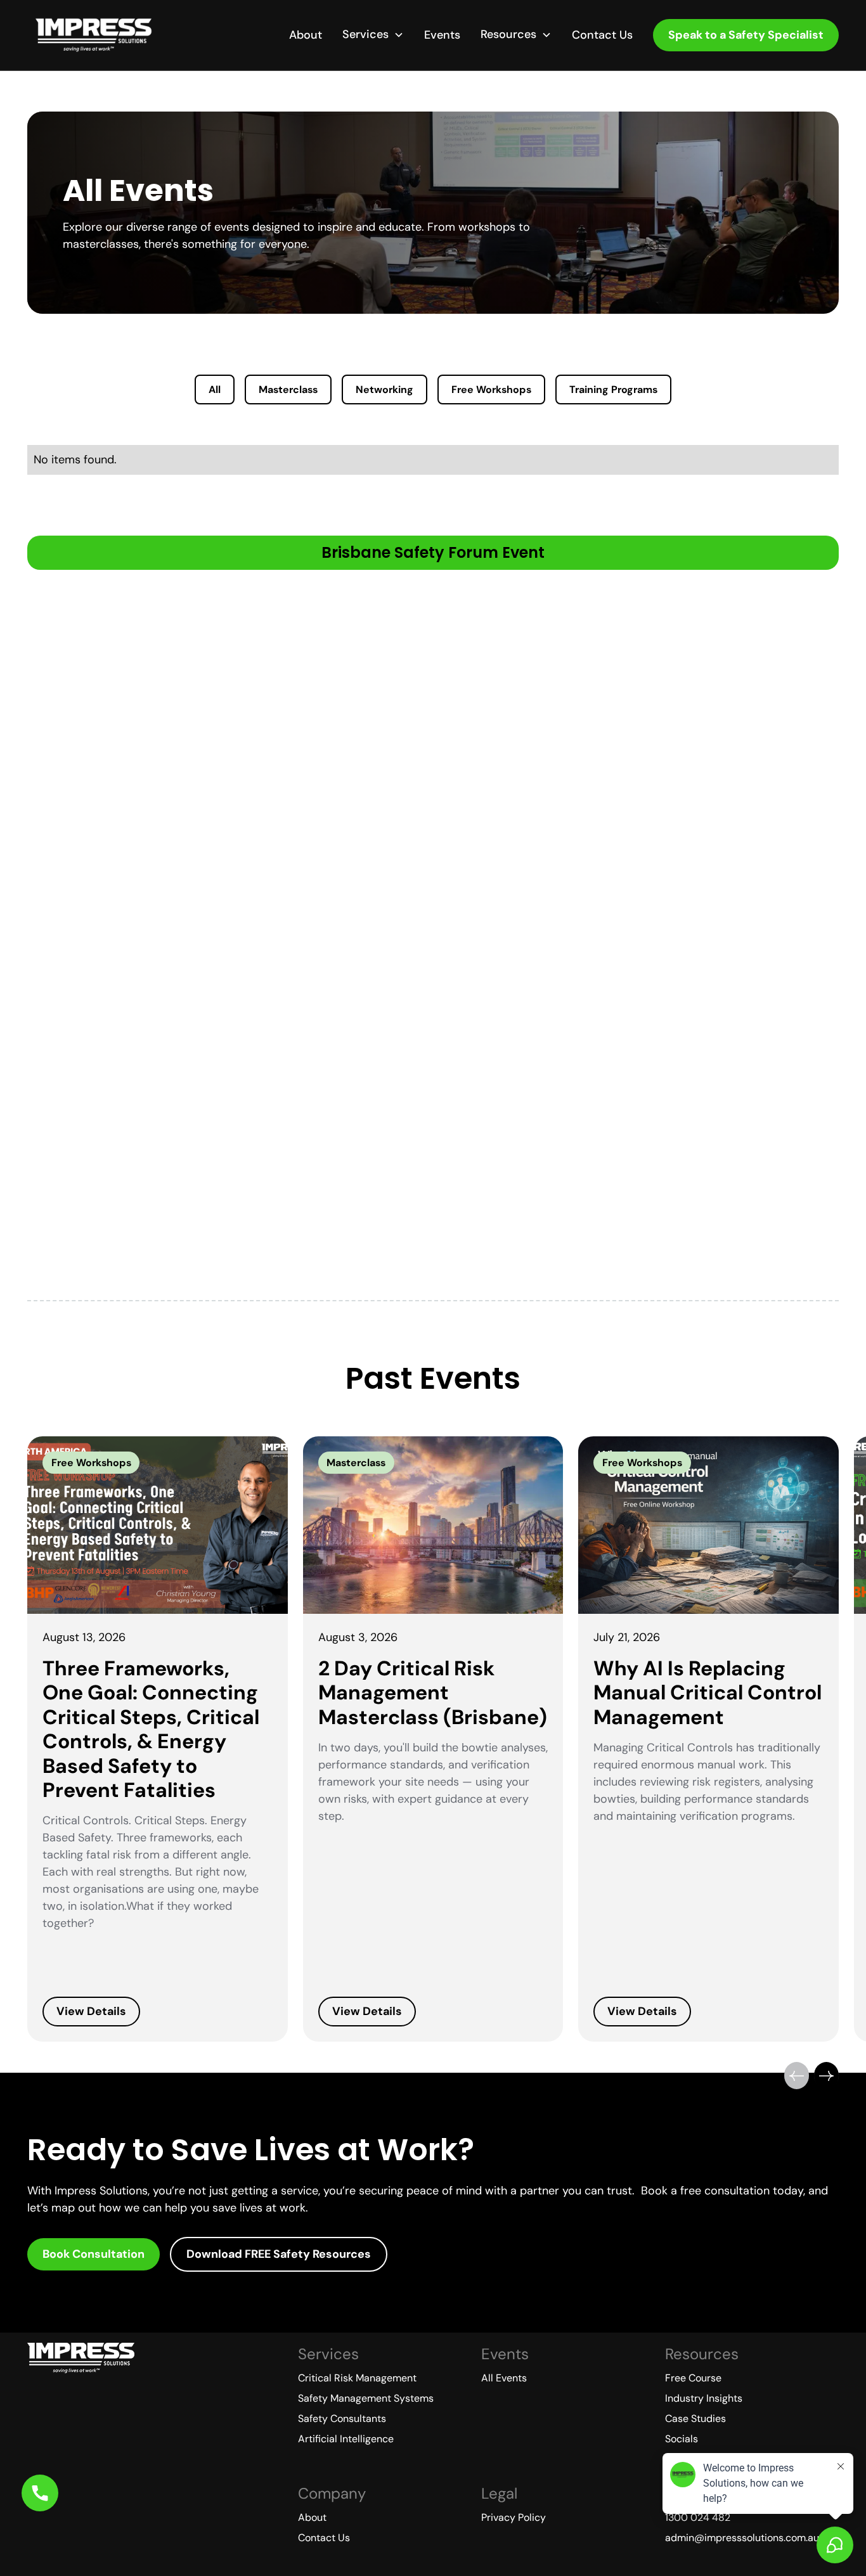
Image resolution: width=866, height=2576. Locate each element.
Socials (682, 2439)
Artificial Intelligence (346, 2439)
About (306, 35)
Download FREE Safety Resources (279, 2254)
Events (442, 35)
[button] (373, 35)
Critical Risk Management (357, 2378)
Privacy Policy (514, 2517)
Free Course (693, 2378)
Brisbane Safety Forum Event (433, 552)
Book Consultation (94, 2254)
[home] (94, 35)
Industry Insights (704, 2398)
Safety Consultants (342, 2418)
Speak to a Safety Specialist (746, 35)
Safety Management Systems (366, 2398)
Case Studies (695, 2418)
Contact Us (602, 35)
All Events (504, 2378)
